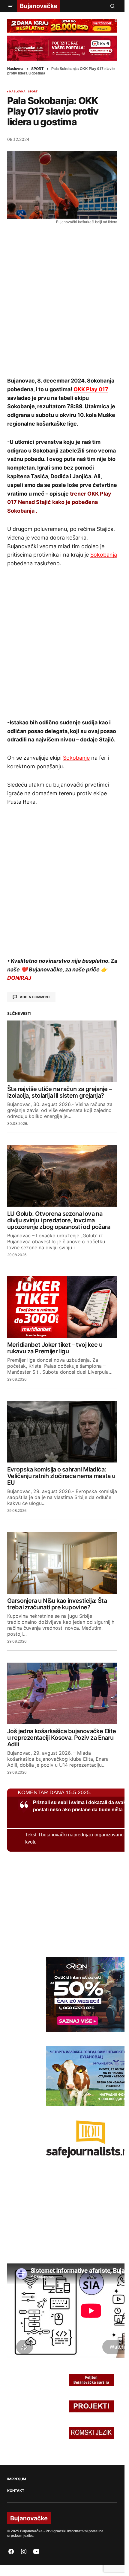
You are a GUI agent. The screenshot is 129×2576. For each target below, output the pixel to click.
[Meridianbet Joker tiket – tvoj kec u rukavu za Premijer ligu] (62, 1307)
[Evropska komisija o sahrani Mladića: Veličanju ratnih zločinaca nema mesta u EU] (62, 1432)
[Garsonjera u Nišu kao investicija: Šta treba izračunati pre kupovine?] (62, 1563)
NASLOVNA (17, 92)
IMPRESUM (17, 2479)
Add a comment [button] (35, 997)
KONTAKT (16, 2491)
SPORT (37, 69)
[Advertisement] (64, 300)
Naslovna (15, 69)
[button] (11, 6)
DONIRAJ (19, 978)
